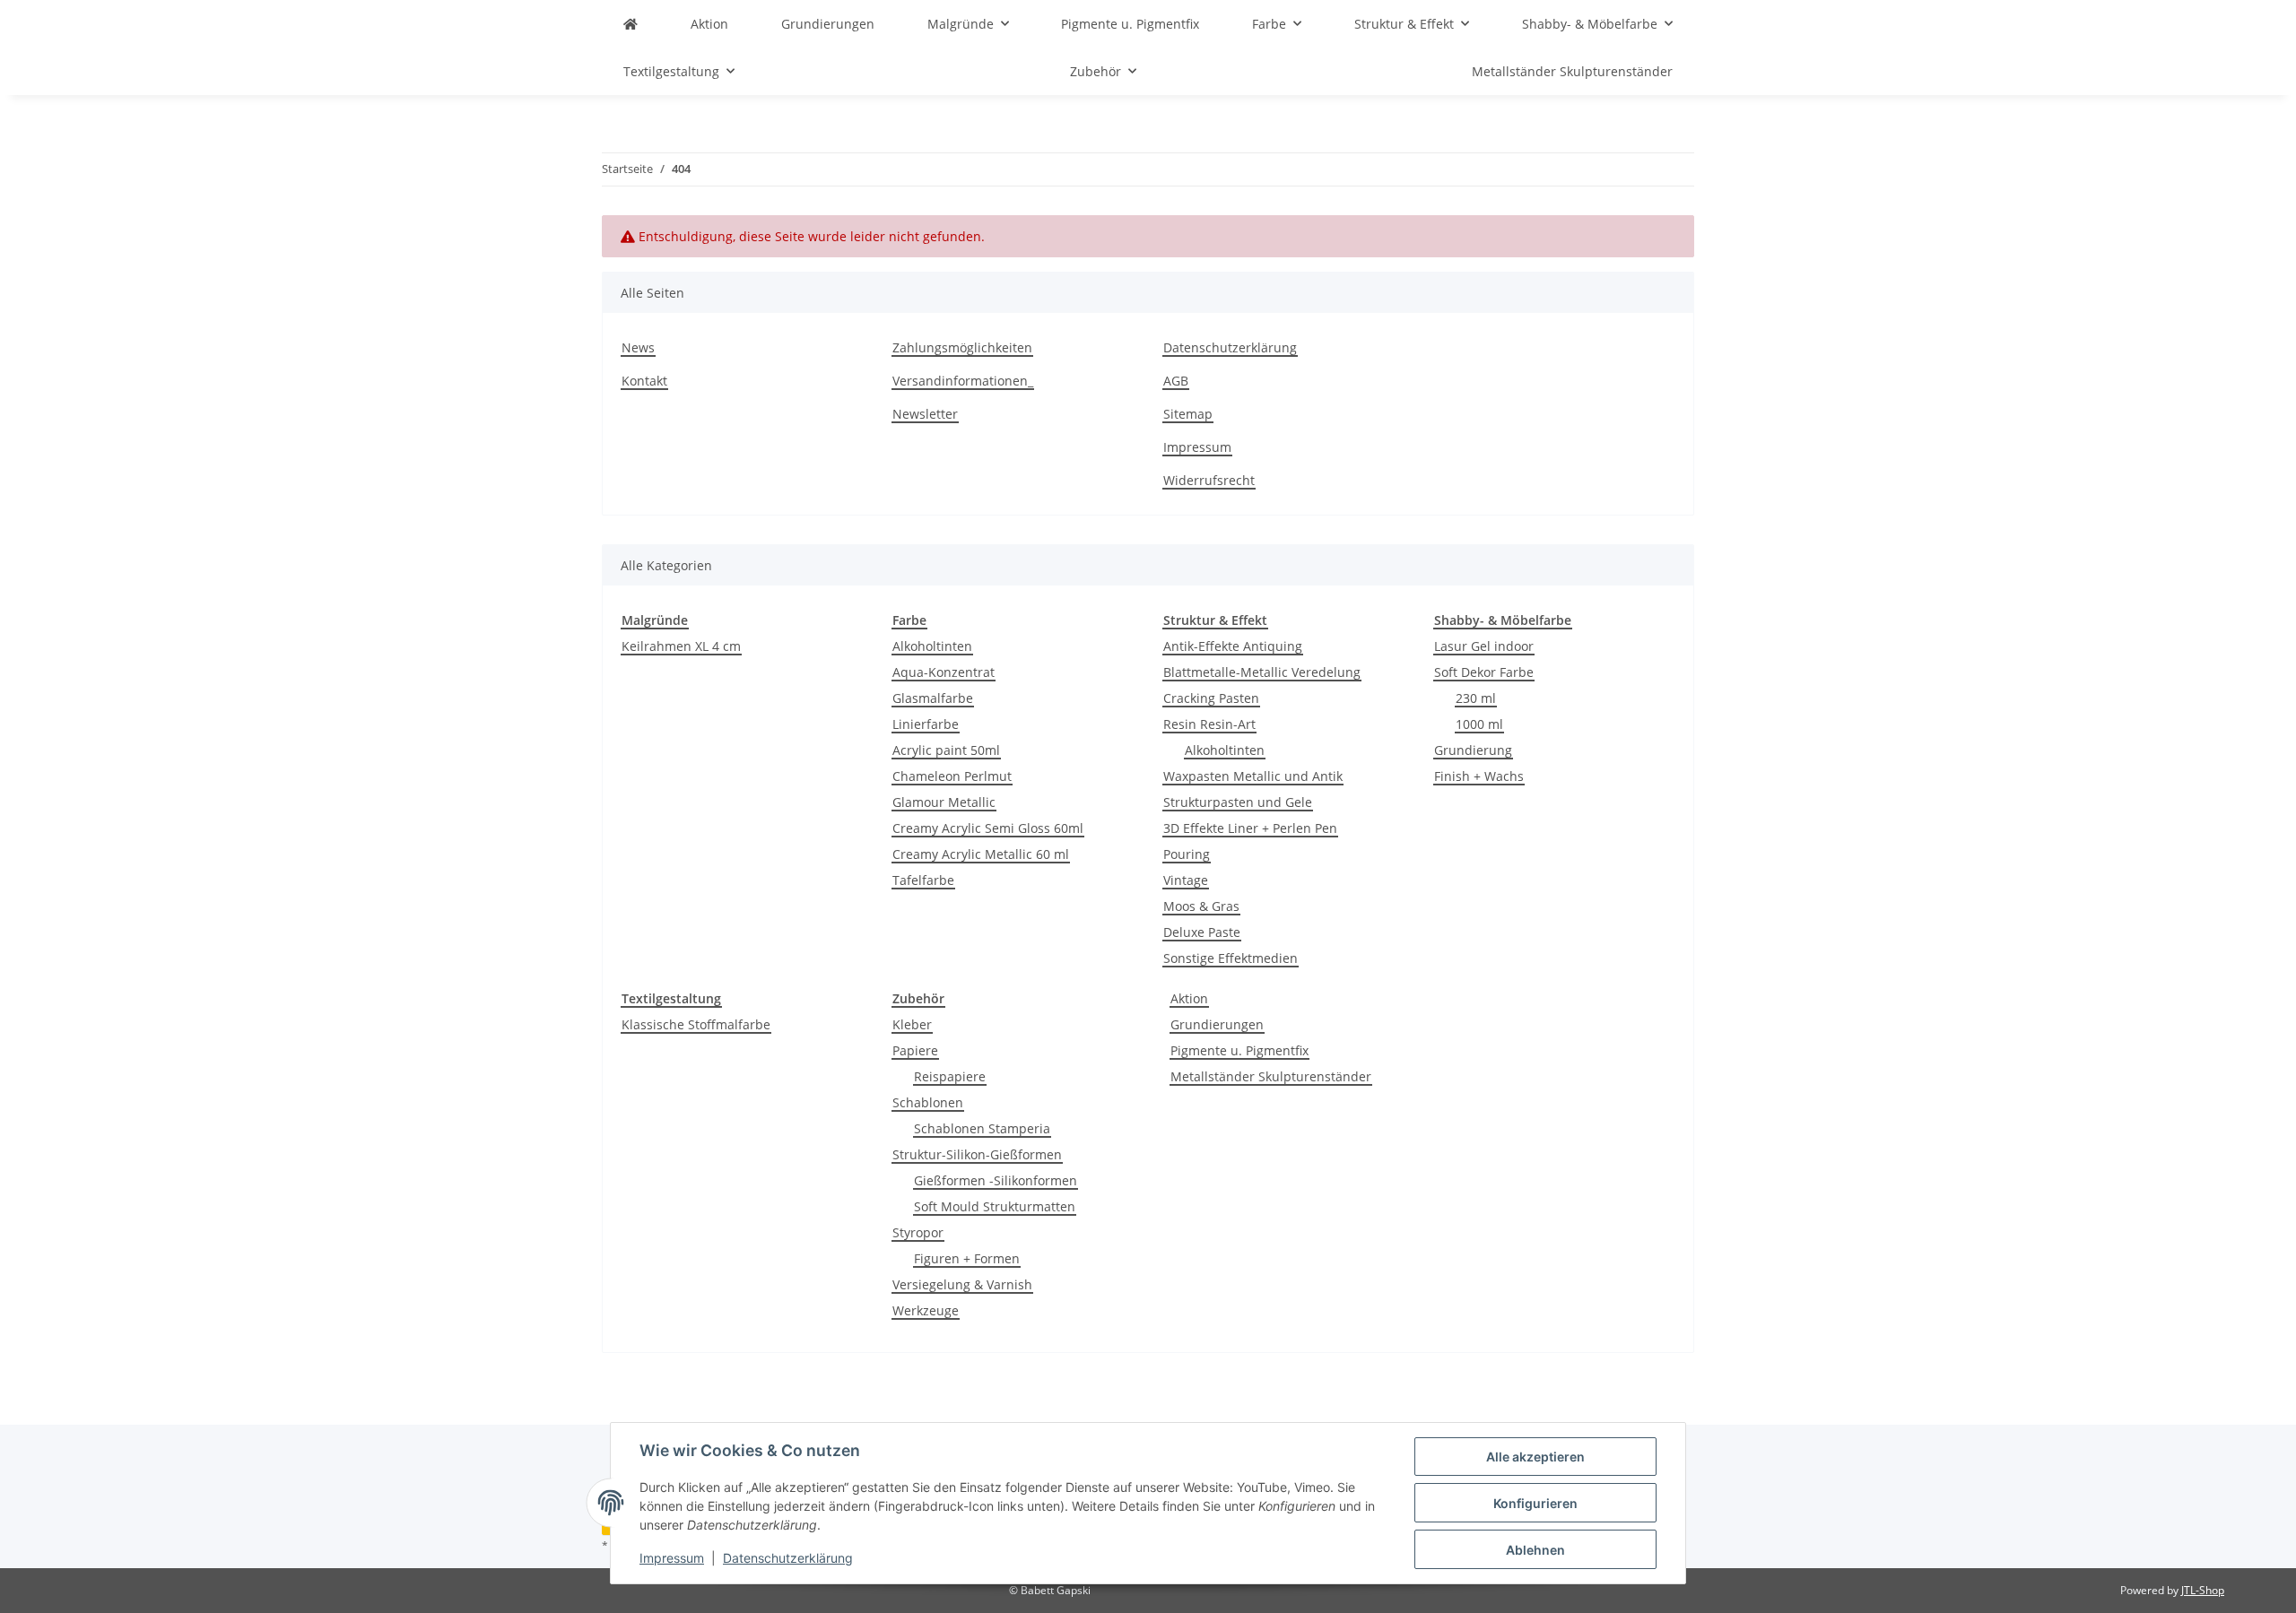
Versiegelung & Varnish (962, 1284)
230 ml (1476, 698)
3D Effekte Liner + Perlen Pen (1250, 828)
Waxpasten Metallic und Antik (1253, 776)
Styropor (918, 1232)
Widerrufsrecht (1209, 480)
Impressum (672, 1558)
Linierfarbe (926, 724)
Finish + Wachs (1479, 776)
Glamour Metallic (944, 802)
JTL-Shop (2203, 1590)
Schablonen (928, 1102)
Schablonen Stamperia (982, 1128)
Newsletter (925, 414)
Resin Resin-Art (1209, 724)
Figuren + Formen (967, 1258)
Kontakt (644, 381)
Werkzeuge (926, 1310)
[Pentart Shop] (631, 24)
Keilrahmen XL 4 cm (681, 646)
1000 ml (1479, 724)
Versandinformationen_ (963, 381)
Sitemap (1188, 414)
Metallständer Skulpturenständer (1271, 1076)
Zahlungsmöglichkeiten (962, 347)
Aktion (1189, 998)
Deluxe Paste (1202, 932)
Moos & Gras (1201, 906)
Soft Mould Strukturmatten (995, 1206)
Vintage (1186, 880)
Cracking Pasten (1211, 698)
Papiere (915, 1050)
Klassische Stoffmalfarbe (696, 1024)
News (638, 347)
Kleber (912, 1024)
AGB (1176, 381)
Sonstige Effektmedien (1231, 958)
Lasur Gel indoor (1484, 646)
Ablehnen (1535, 1550)
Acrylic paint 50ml (946, 750)
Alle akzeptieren (1535, 1457)
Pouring (1187, 854)
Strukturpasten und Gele (1238, 802)
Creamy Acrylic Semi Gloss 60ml (988, 828)
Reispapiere (950, 1076)
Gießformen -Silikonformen (996, 1180)
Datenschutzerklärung (788, 1558)
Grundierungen (1217, 1024)
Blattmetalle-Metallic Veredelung (1262, 672)
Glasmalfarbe (933, 698)
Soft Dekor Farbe (1484, 672)
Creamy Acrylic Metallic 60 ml (981, 854)
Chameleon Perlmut (952, 776)
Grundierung (1473, 750)
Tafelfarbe (923, 880)
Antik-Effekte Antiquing (1233, 646)
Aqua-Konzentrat (944, 672)
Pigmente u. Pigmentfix (1239, 1050)
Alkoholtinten (932, 646)
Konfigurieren (1535, 1503)
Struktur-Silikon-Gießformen (977, 1154)
